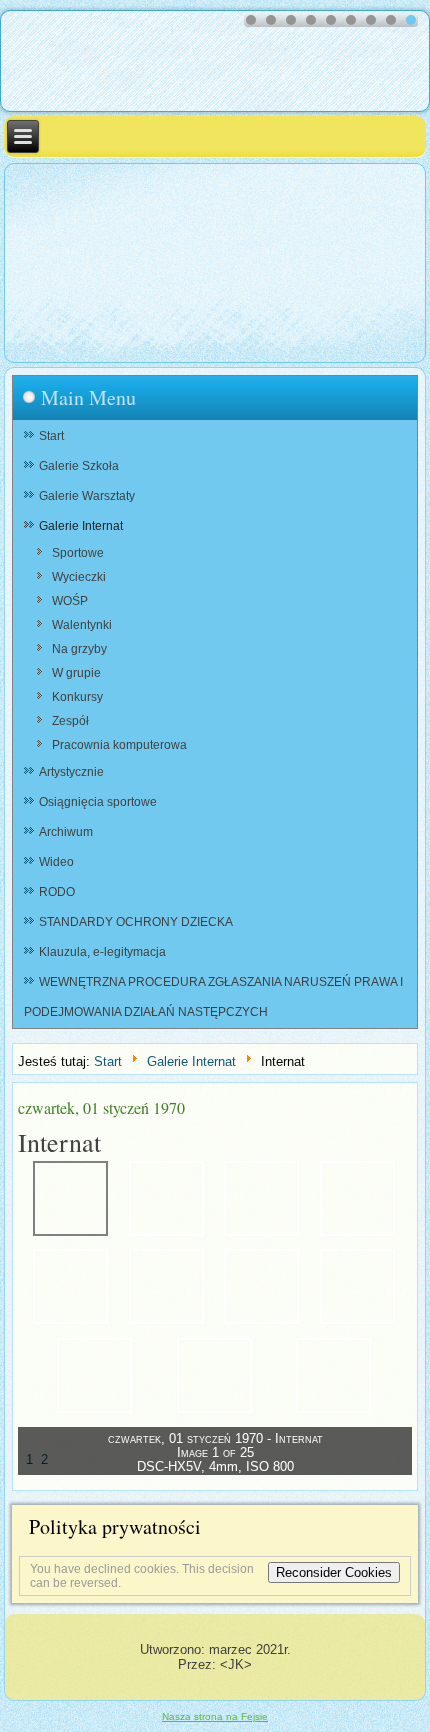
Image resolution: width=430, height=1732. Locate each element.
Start (51, 436)
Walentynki (82, 625)
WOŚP (70, 601)
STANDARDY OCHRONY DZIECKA (136, 922)
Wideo (56, 862)
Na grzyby (79, 649)
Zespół (70, 721)
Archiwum (66, 832)
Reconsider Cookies (334, 1572)
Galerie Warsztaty (87, 496)
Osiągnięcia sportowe (98, 802)
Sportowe (78, 553)
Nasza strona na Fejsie (215, 1716)
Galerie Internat (81, 526)
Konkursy (77, 697)
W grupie (76, 673)
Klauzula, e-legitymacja (102, 952)
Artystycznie (71, 772)
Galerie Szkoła (79, 466)
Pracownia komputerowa (119, 745)
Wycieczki (79, 577)
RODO (57, 892)
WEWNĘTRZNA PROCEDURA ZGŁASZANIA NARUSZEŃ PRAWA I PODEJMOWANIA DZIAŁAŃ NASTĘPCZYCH (213, 997)
